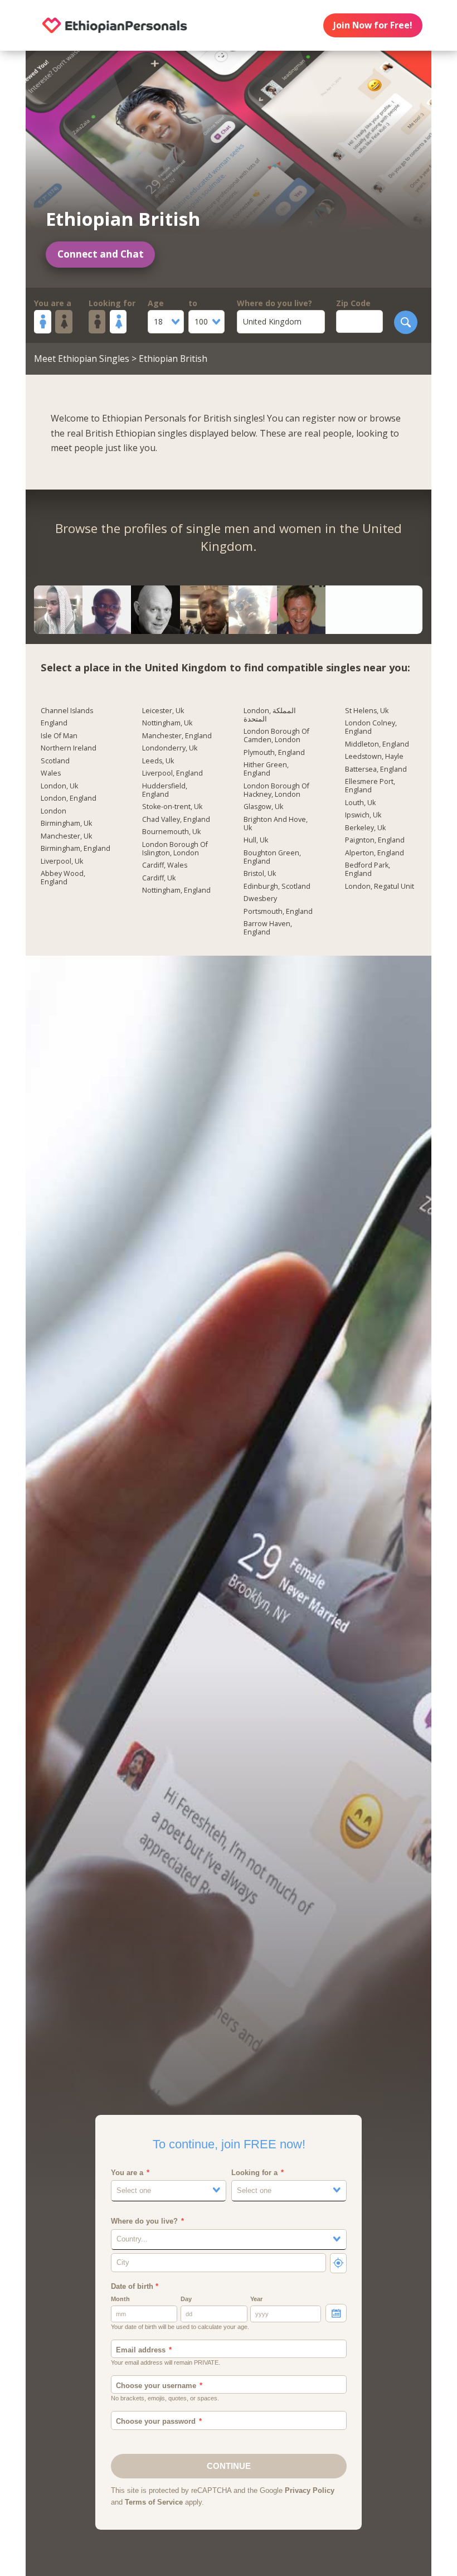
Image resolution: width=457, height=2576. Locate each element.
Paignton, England (375, 840)
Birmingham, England (76, 849)
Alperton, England (375, 853)
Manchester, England (177, 736)
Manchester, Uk (66, 836)
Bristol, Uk (260, 874)
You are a (53, 303)
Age (156, 303)
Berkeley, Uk (365, 828)
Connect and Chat (101, 254)
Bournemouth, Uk (171, 832)
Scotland (55, 761)
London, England (69, 798)
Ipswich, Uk (363, 815)
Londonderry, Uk (170, 748)
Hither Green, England (266, 769)
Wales (51, 773)
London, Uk (59, 786)
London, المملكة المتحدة (270, 715)
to (193, 303)
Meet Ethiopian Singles (82, 359)
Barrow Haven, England (268, 928)
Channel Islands (67, 711)
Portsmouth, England (278, 912)
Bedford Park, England (368, 870)
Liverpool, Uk (62, 861)
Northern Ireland (69, 748)
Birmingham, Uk (66, 824)
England (54, 723)
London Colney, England (371, 727)
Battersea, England (376, 769)
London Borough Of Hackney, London (276, 790)
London (54, 811)
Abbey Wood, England (63, 878)
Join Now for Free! (373, 25)
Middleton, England (377, 744)
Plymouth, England (274, 753)
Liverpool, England (172, 773)
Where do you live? (274, 303)
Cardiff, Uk (159, 878)
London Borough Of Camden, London (276, 736)
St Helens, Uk (367, 711)
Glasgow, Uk (263, 807)
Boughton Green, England (272, 857)
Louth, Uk (360, 803)
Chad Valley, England (176, 820)
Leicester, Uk (163, 711)
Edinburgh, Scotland (277, 887)
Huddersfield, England (165, 790)
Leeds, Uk (158, 761)
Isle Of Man (59, 736)
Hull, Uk (256, 840)
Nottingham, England (176, 890)
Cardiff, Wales (165, 865)
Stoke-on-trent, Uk (172, 807)
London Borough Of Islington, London (175, 849)
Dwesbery (260, 899)
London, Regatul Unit (380, 887)
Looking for (112, 303)
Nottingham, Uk (167, 723)
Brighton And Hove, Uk (276, 824)
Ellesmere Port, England (370, 786)
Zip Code (353, 303)
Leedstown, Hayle (374, 757)
